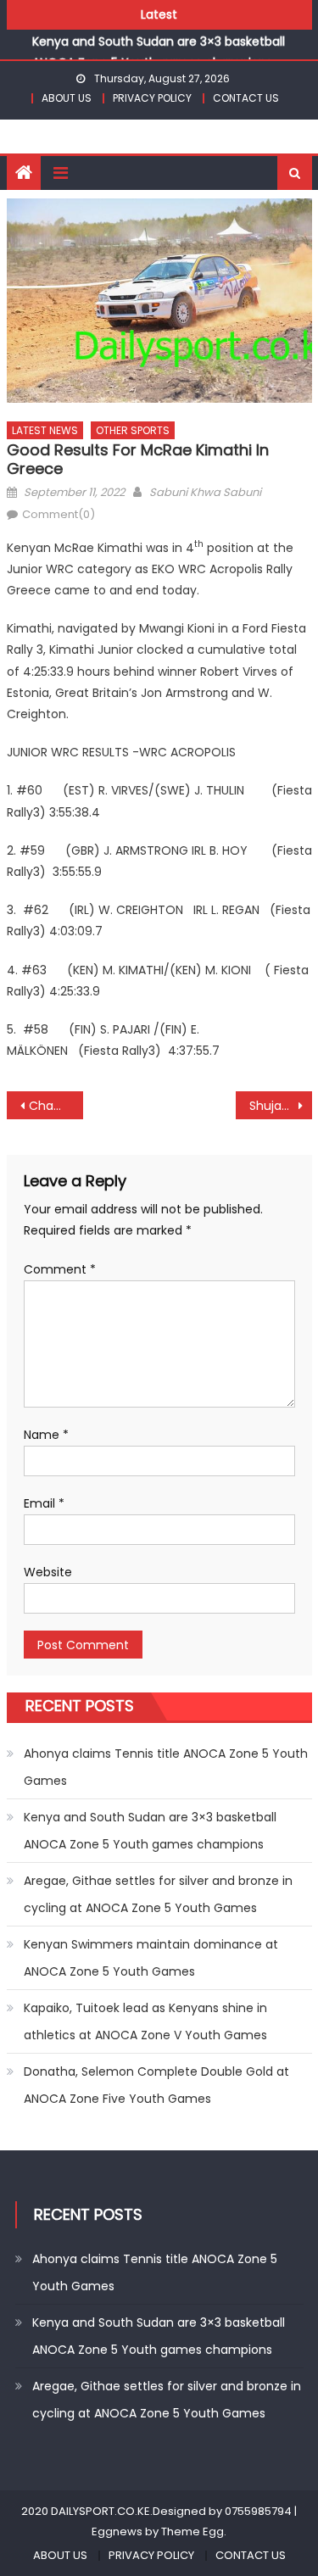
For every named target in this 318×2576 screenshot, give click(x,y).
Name (46, 1435)
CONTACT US (246, 98)
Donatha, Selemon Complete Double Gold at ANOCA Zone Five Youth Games (156, 2085)
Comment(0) (59, 514)
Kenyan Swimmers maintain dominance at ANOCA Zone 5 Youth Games (151, 1958)
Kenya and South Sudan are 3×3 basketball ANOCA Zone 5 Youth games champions (150, 1831)
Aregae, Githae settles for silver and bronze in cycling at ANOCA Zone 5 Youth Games (158, 1894)
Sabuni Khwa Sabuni (205, 492)
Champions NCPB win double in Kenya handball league (56, 1106)
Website (48, 1572)
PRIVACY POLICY (152, 98)
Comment (60, 1269)
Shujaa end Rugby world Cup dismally (281, 1106)
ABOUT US (67, 98)
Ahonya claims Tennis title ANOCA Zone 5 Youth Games (166, 1767)
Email (44, 1503)
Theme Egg (192, 2531)
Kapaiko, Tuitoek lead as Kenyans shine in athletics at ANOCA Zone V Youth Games (145, 2021)
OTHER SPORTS (133, 430)
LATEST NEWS (45, 430)
